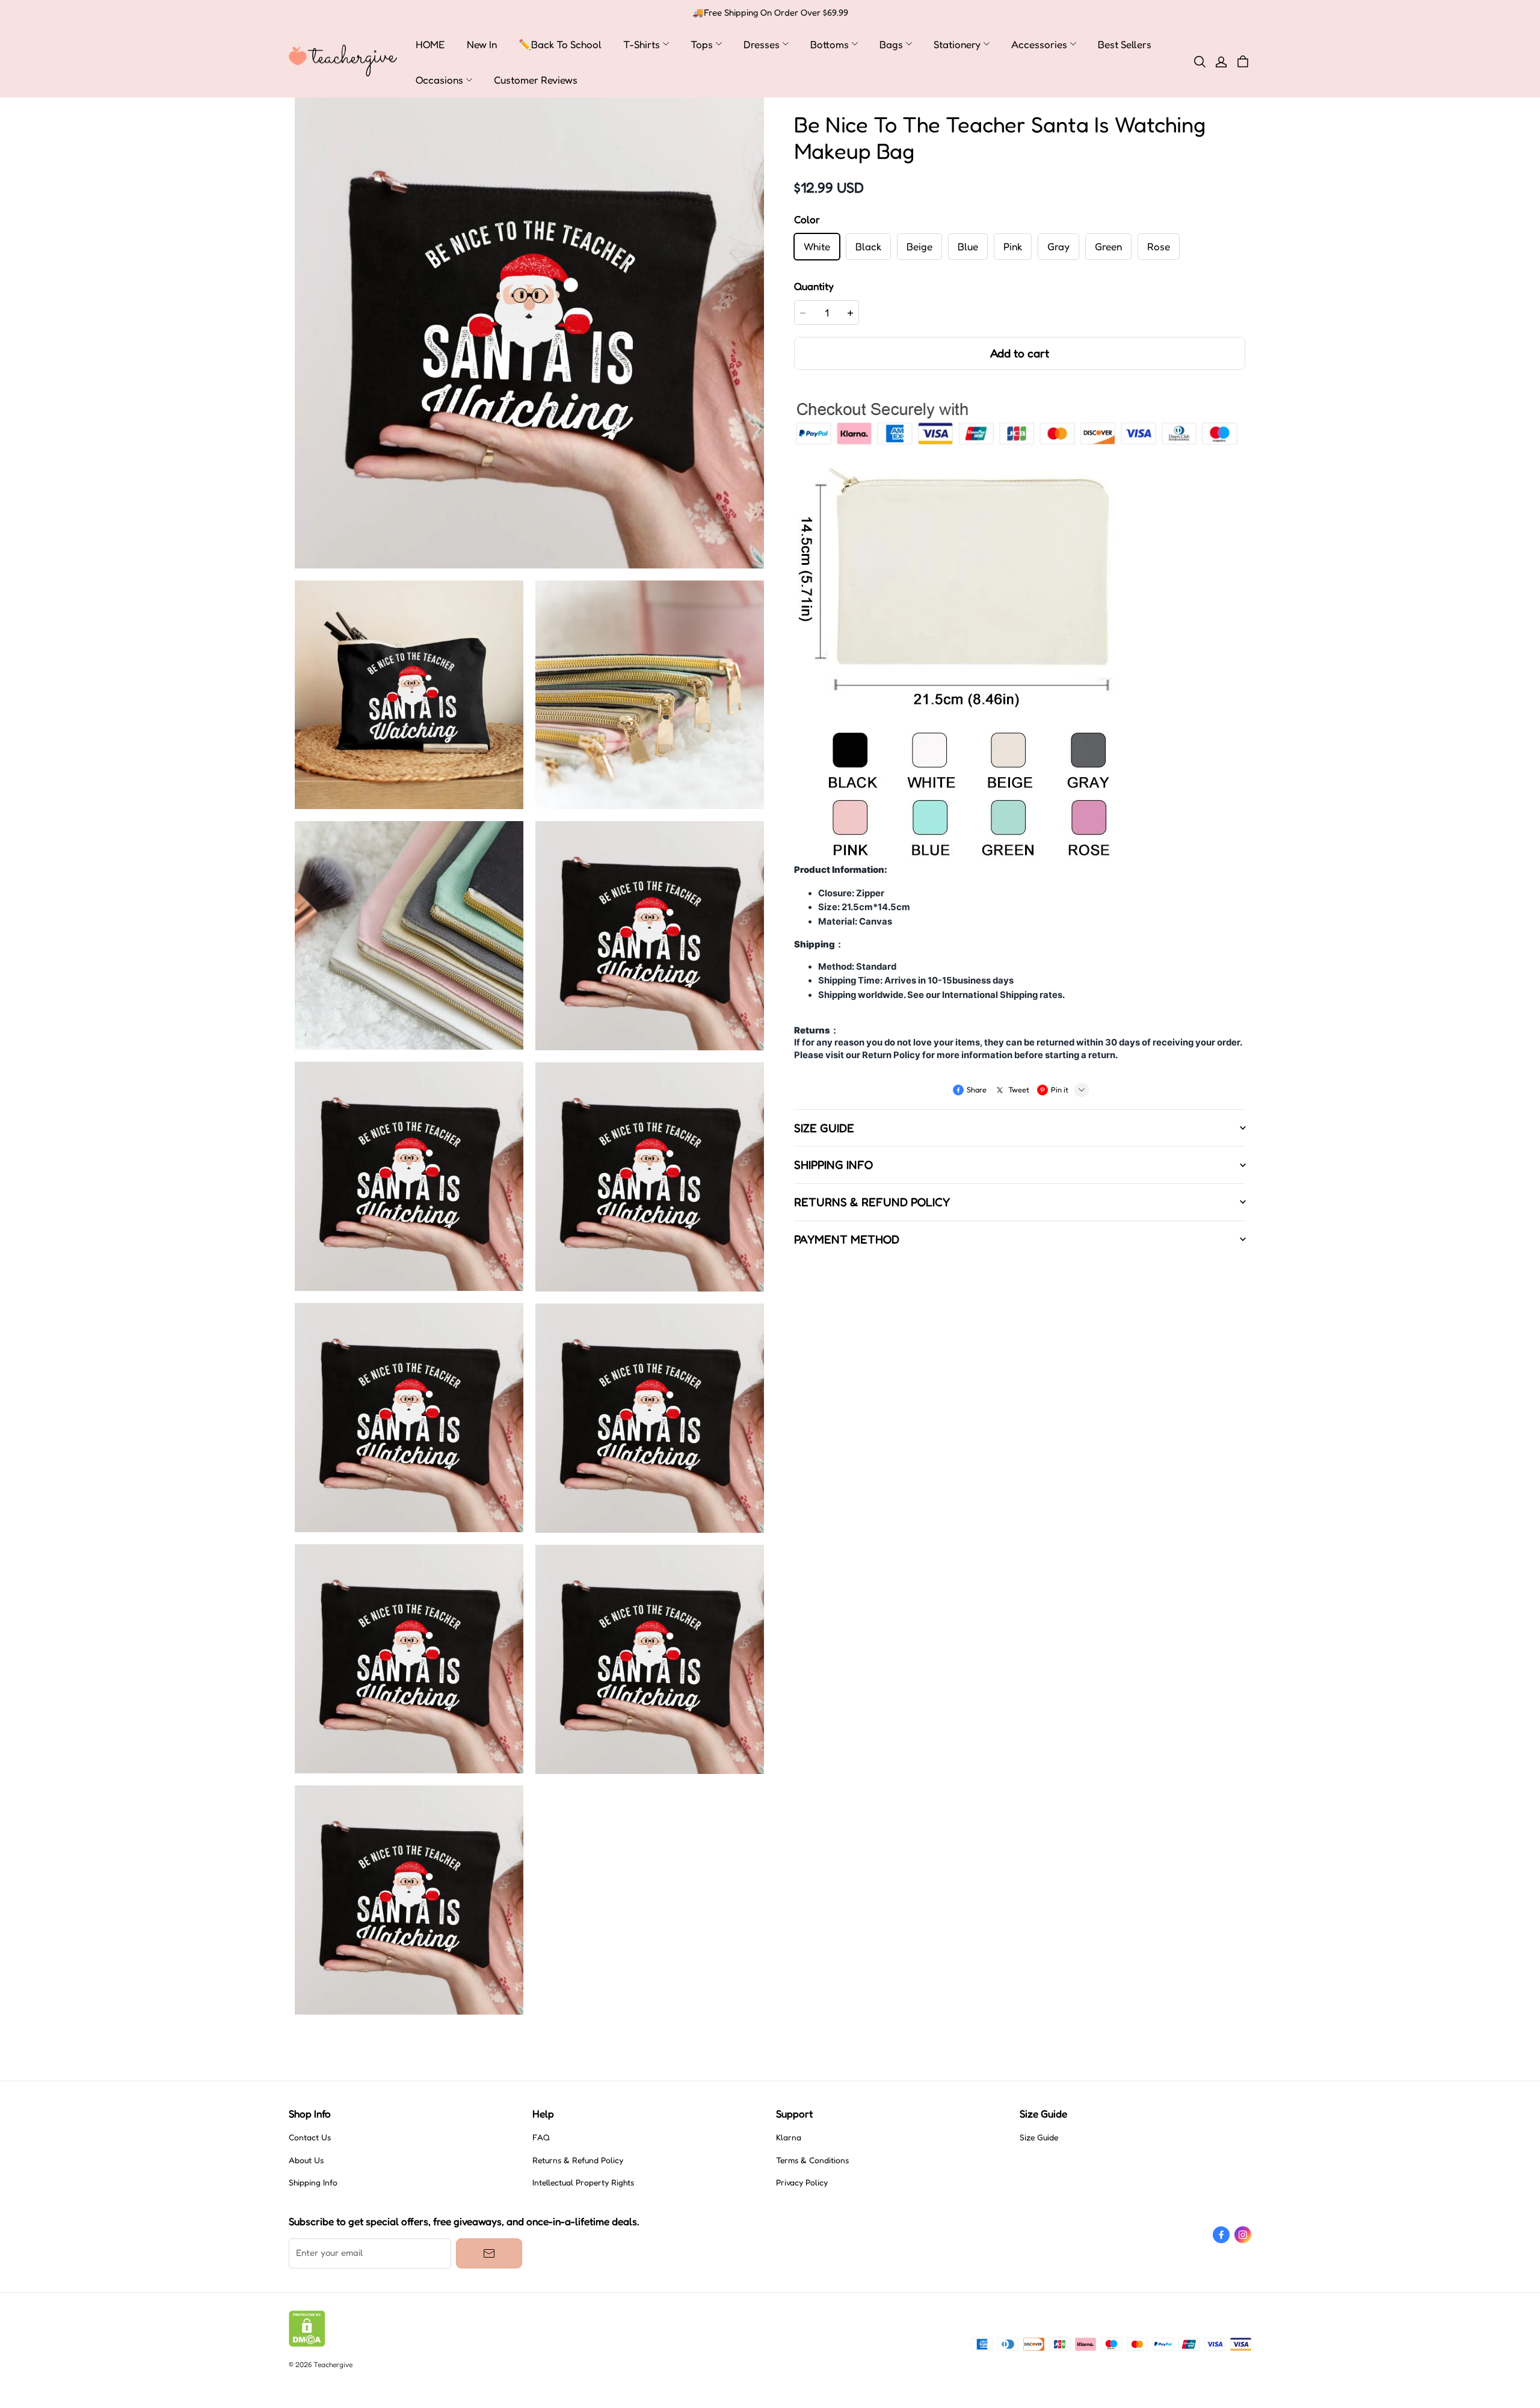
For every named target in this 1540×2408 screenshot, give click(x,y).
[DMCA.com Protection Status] (307, 2344)
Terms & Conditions (812, 2160)
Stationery (957, 44)
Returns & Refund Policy (578, 2160)
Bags (891, 44)
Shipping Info (313, 2182)
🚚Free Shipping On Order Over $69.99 (770, 13)
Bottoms (830, 44)
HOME (430, 44)
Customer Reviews (536, 80)
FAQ (541, 2137)
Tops (702, 44)
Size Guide (1039, 2137)
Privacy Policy (802, 2182)
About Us (306, 2160)
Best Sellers (1125, 44)
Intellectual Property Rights (583, 2182)
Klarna (789, 2137)
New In (482, 44)
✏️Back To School (560, 44)
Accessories (1039, 44)
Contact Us (310, 2137)
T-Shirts (642, 44)
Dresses (762, 44)
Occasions (439, 80)
